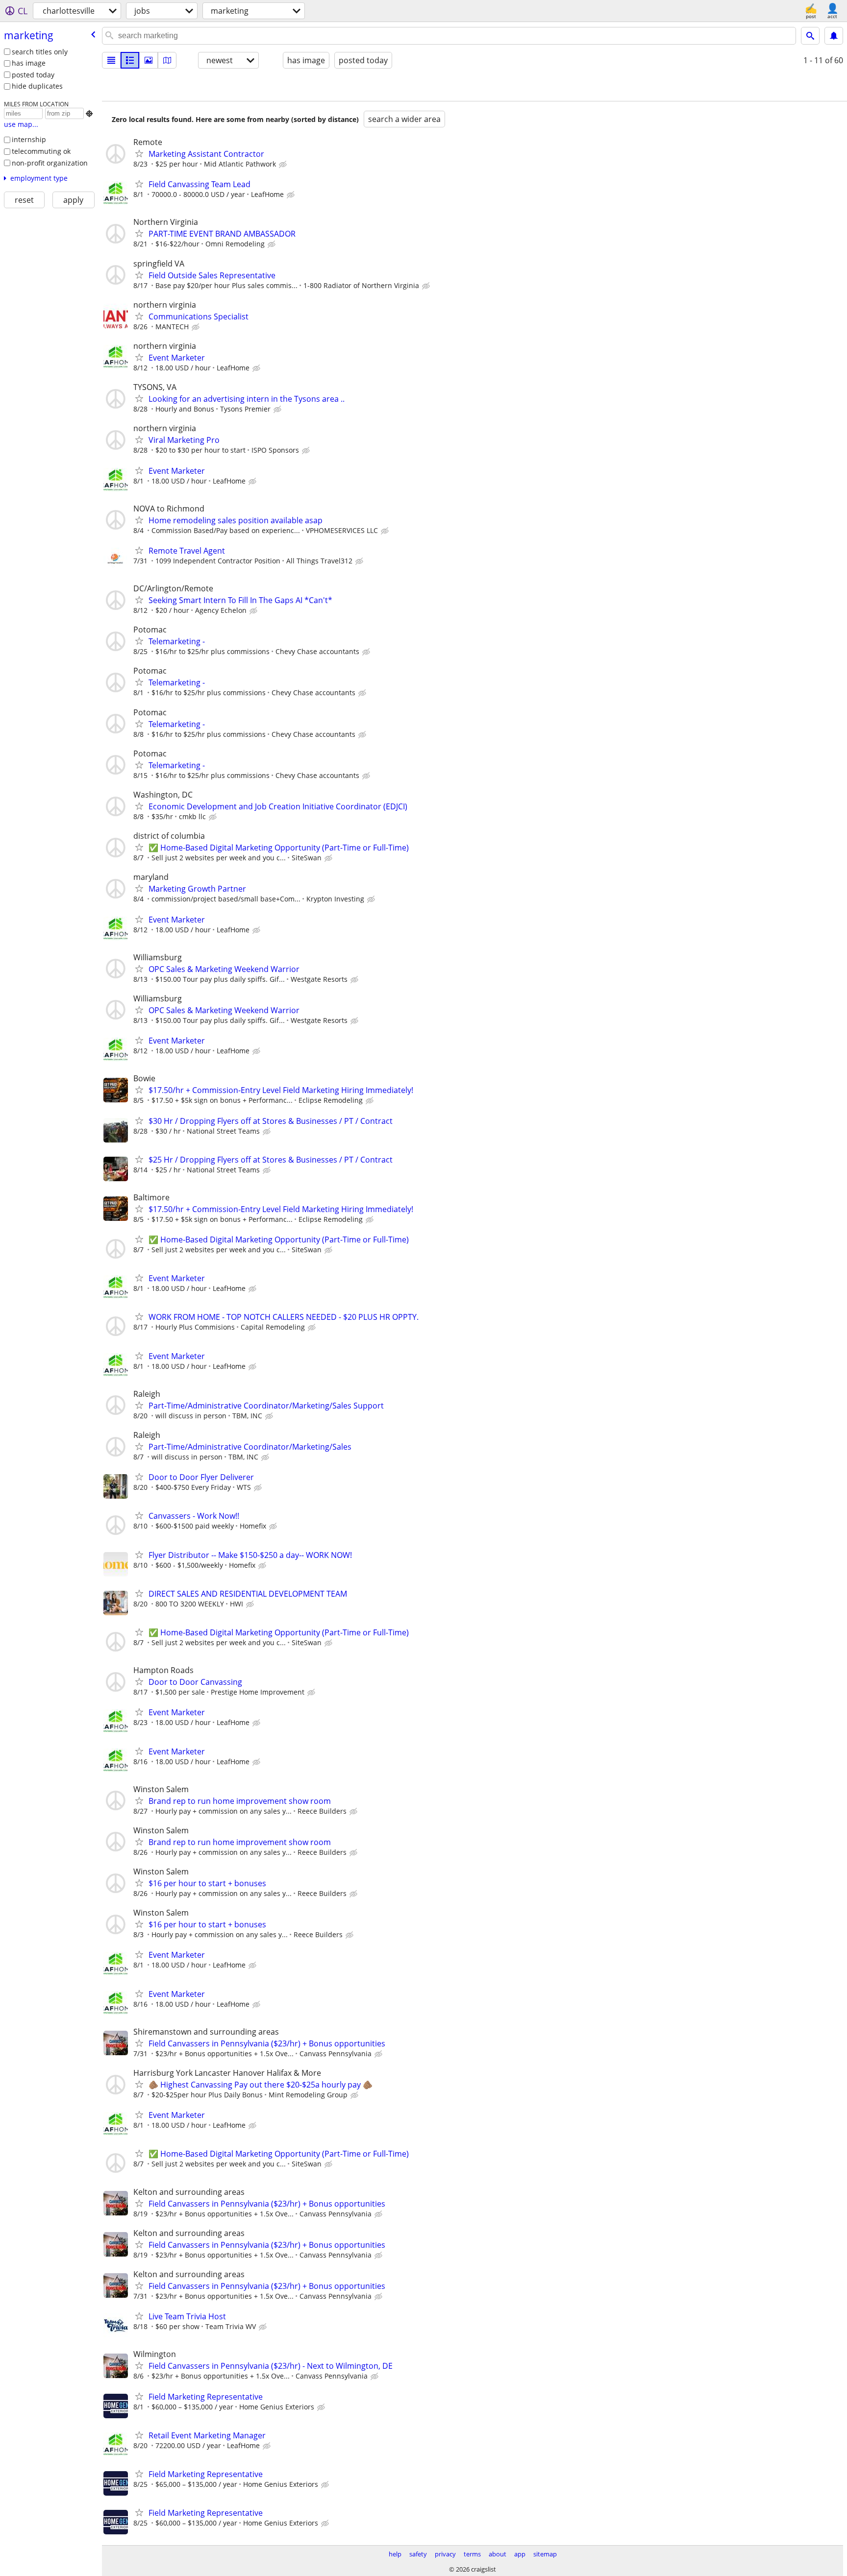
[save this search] (834, 36)
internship (29, 139)
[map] (167, 60)
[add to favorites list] (139, 153)
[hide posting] (284, 165)
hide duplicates (37, 86)
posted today (33, 75)
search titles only (40, 52)
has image (29, 63)
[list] (111, 60)
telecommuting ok (41, 151)
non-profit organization (50, 163)
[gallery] (149, 60)
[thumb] (130, 60)
